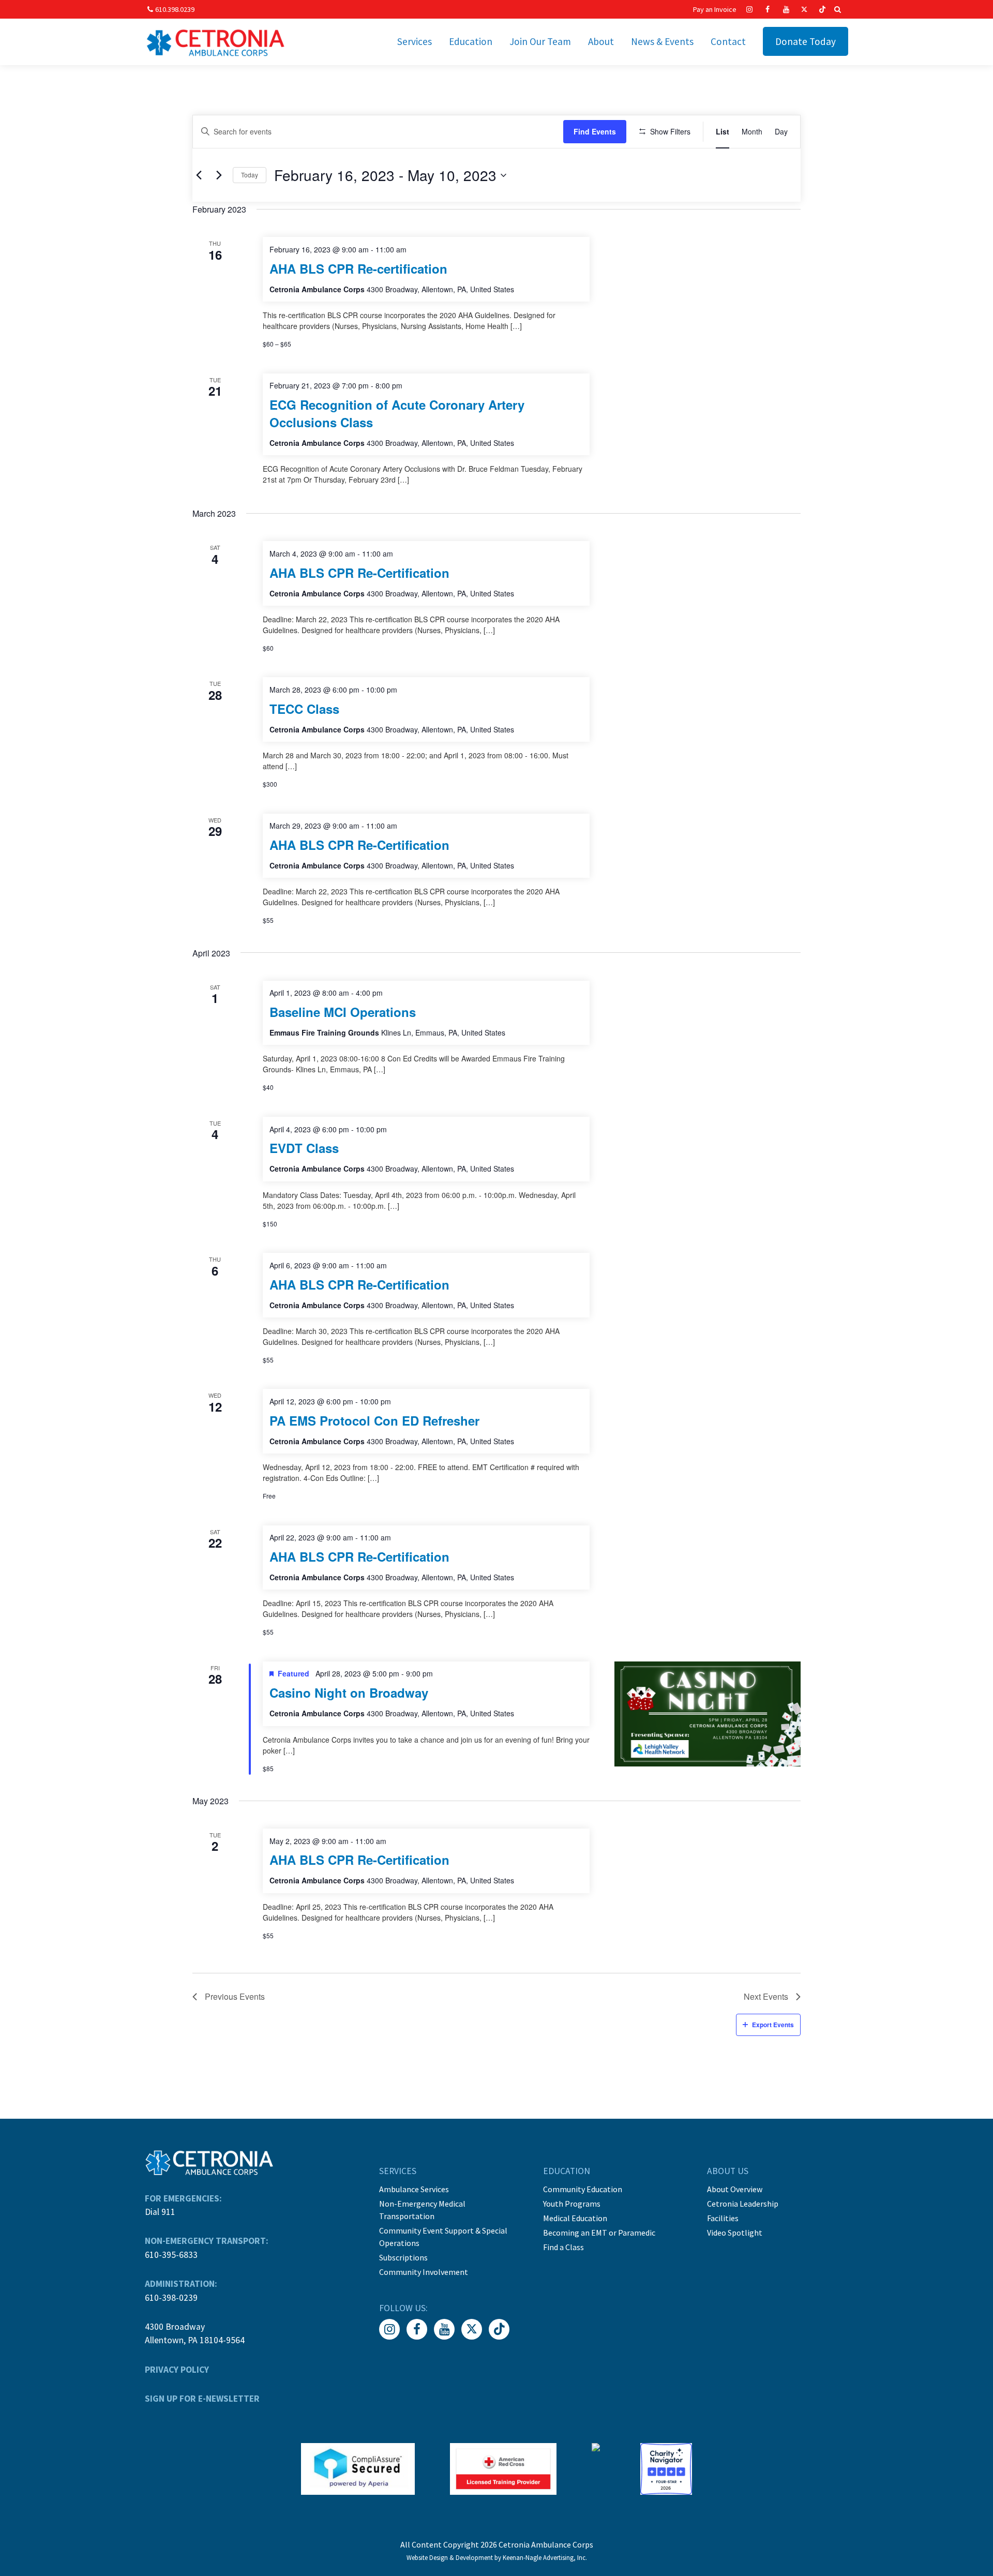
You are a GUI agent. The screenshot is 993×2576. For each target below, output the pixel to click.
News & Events (662, 41)
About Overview (735, 2189)
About (601, 41)
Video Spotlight (735, 2233)
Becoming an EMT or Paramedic (599, 2233)
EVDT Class (304, 1148)
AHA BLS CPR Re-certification (358, 268)
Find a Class (563, 2247)
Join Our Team (540, 41)
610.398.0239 (175, 9)
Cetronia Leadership (743, 2204)
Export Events (773, 2025)
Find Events (595, 131)
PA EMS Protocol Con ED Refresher (374, 1420)
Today (250, 175)
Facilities (723, 2218)
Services (415, 41)
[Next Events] (219, 175)
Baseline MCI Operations (343, 1012)
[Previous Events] (199, 175)
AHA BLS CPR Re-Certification (359, 573)
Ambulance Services (414, 2189)
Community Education (583, 2189)
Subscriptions (403, 2257)
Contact (728, 41)
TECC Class (304, 709)
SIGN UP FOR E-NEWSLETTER (202, 2399)
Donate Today (806, 41)
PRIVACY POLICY (177, 2370)
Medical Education (575, 2218)
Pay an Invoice (715, 9)
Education (471, 41)
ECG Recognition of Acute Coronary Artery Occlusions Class (397, 413)
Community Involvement (424, 2272)
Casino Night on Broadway (349, 1693)
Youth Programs (572, 2204)
